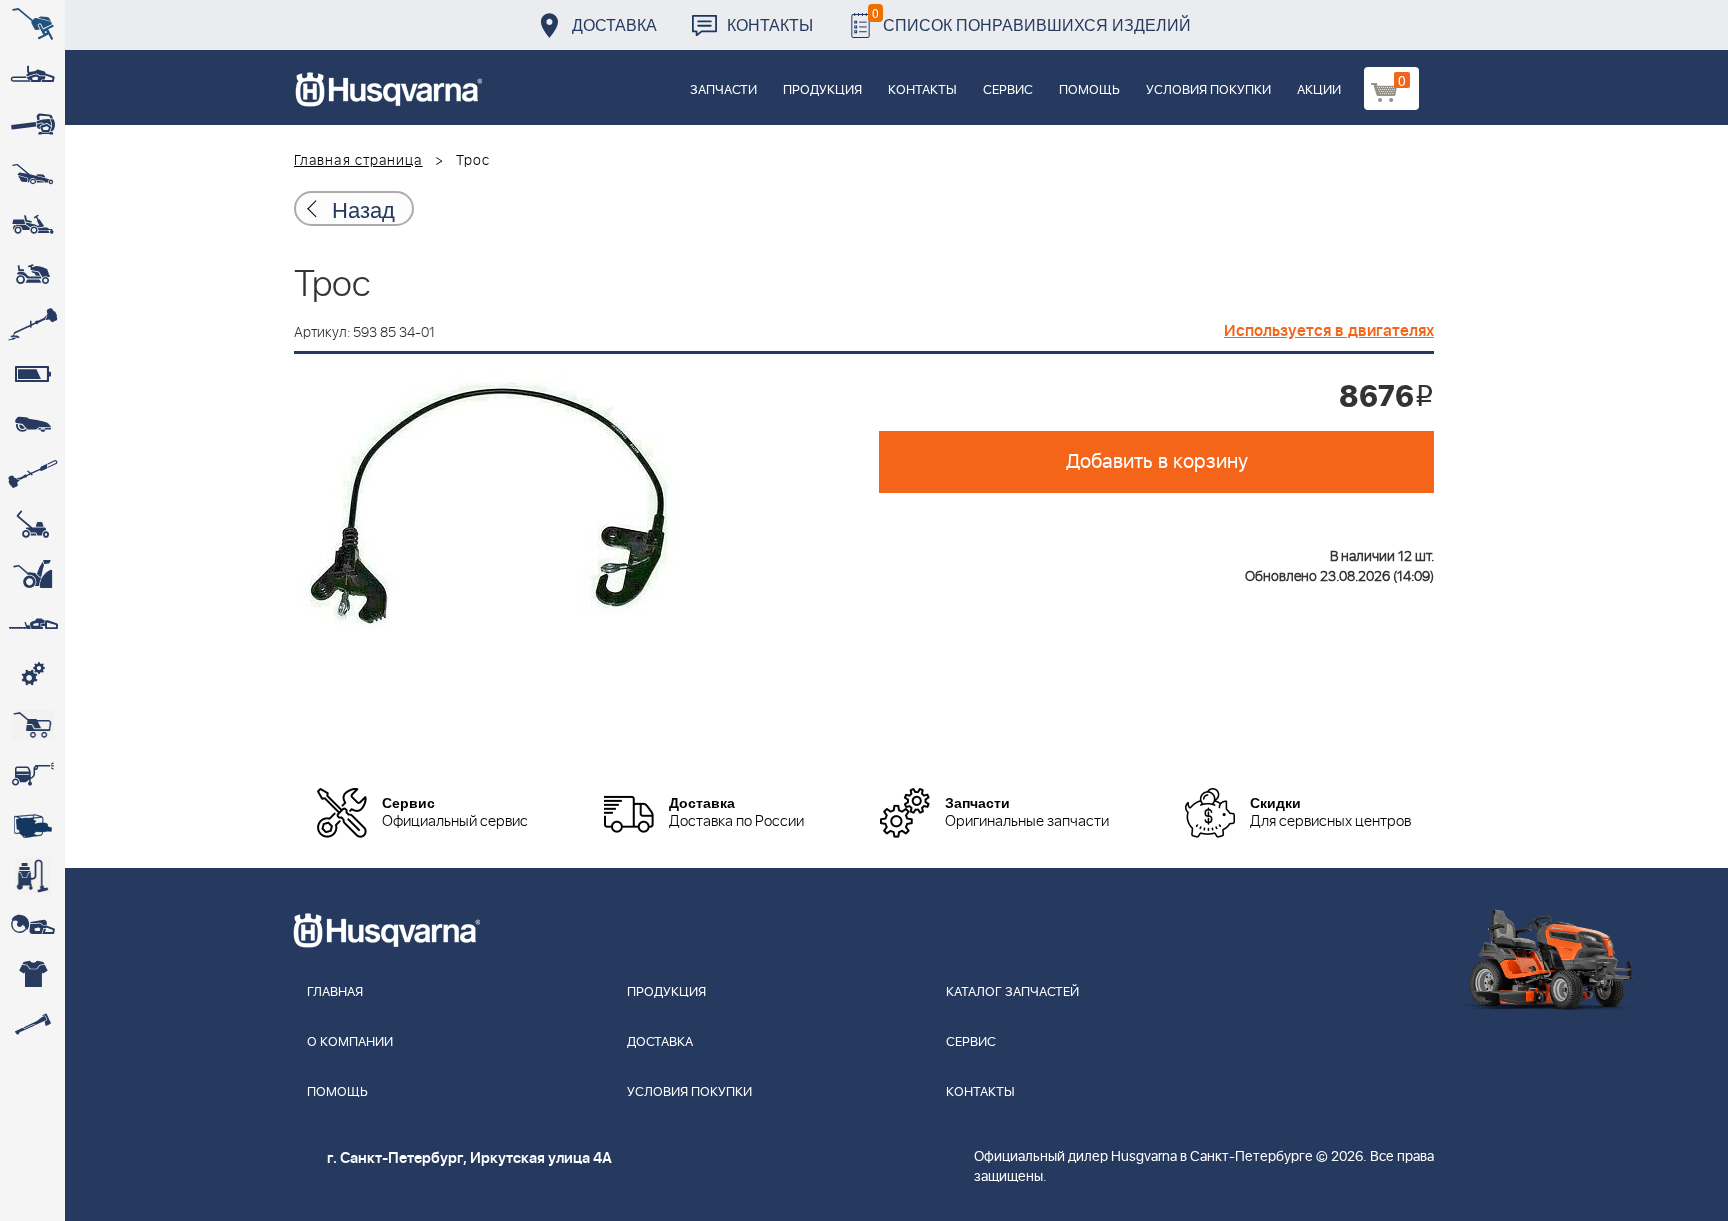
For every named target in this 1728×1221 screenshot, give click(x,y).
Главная (335, 992)
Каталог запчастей (1012, 992)
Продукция (822, 90)
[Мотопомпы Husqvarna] (32, 825)
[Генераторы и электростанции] (32, 725)
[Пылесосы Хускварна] (32, 875)
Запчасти (723, 90)
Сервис (1008, 90)
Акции (1319, 90)
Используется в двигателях (1329, 331)
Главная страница (358, 161)
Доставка (614, 24)
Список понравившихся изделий (1031, 19)
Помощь (1089, 90)
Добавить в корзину (1157, 462)
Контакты (770, 24)
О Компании (350, 1042)
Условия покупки (1208, 90)
